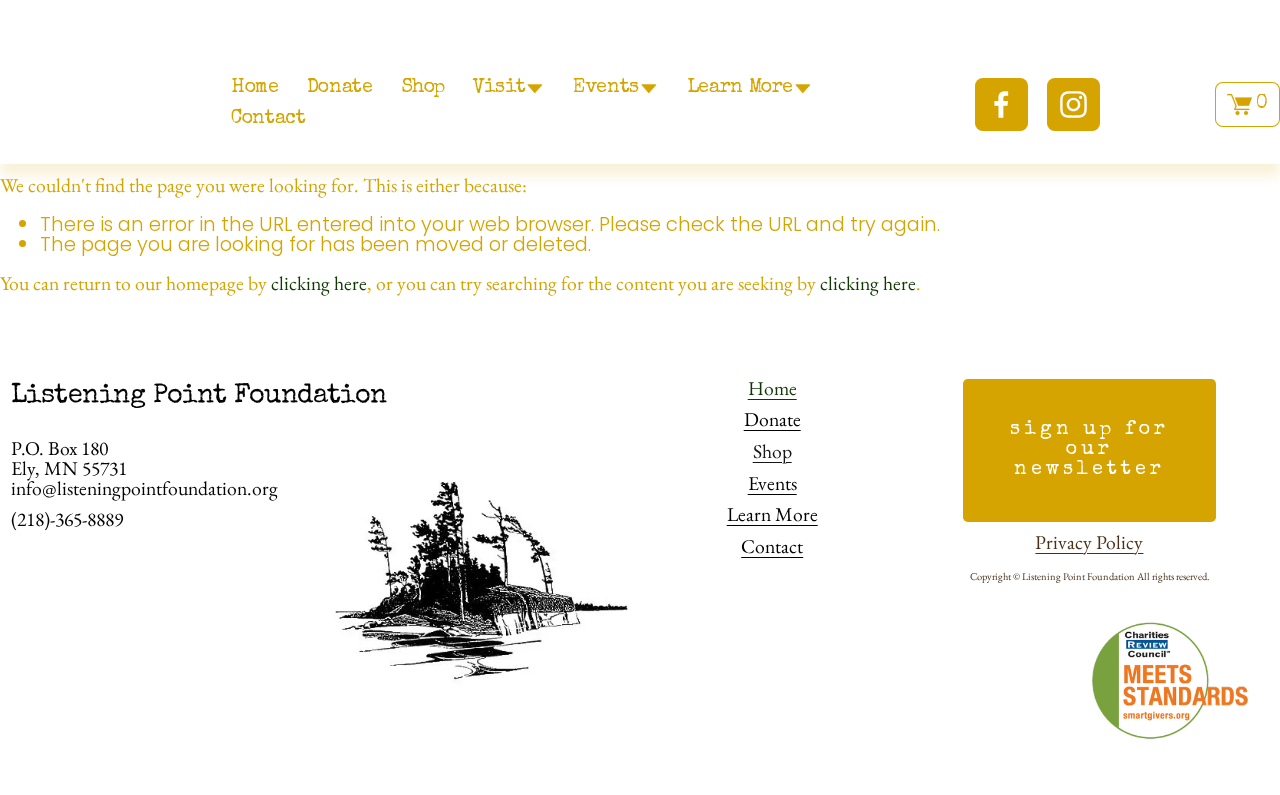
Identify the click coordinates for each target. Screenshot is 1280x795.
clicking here (319, 283)
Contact (268, 119)
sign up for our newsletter (1089, 450)
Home (254, 88)
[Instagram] (1073, 104)
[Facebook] (1001, 104)
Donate (340, 88)
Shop (423, 88)
